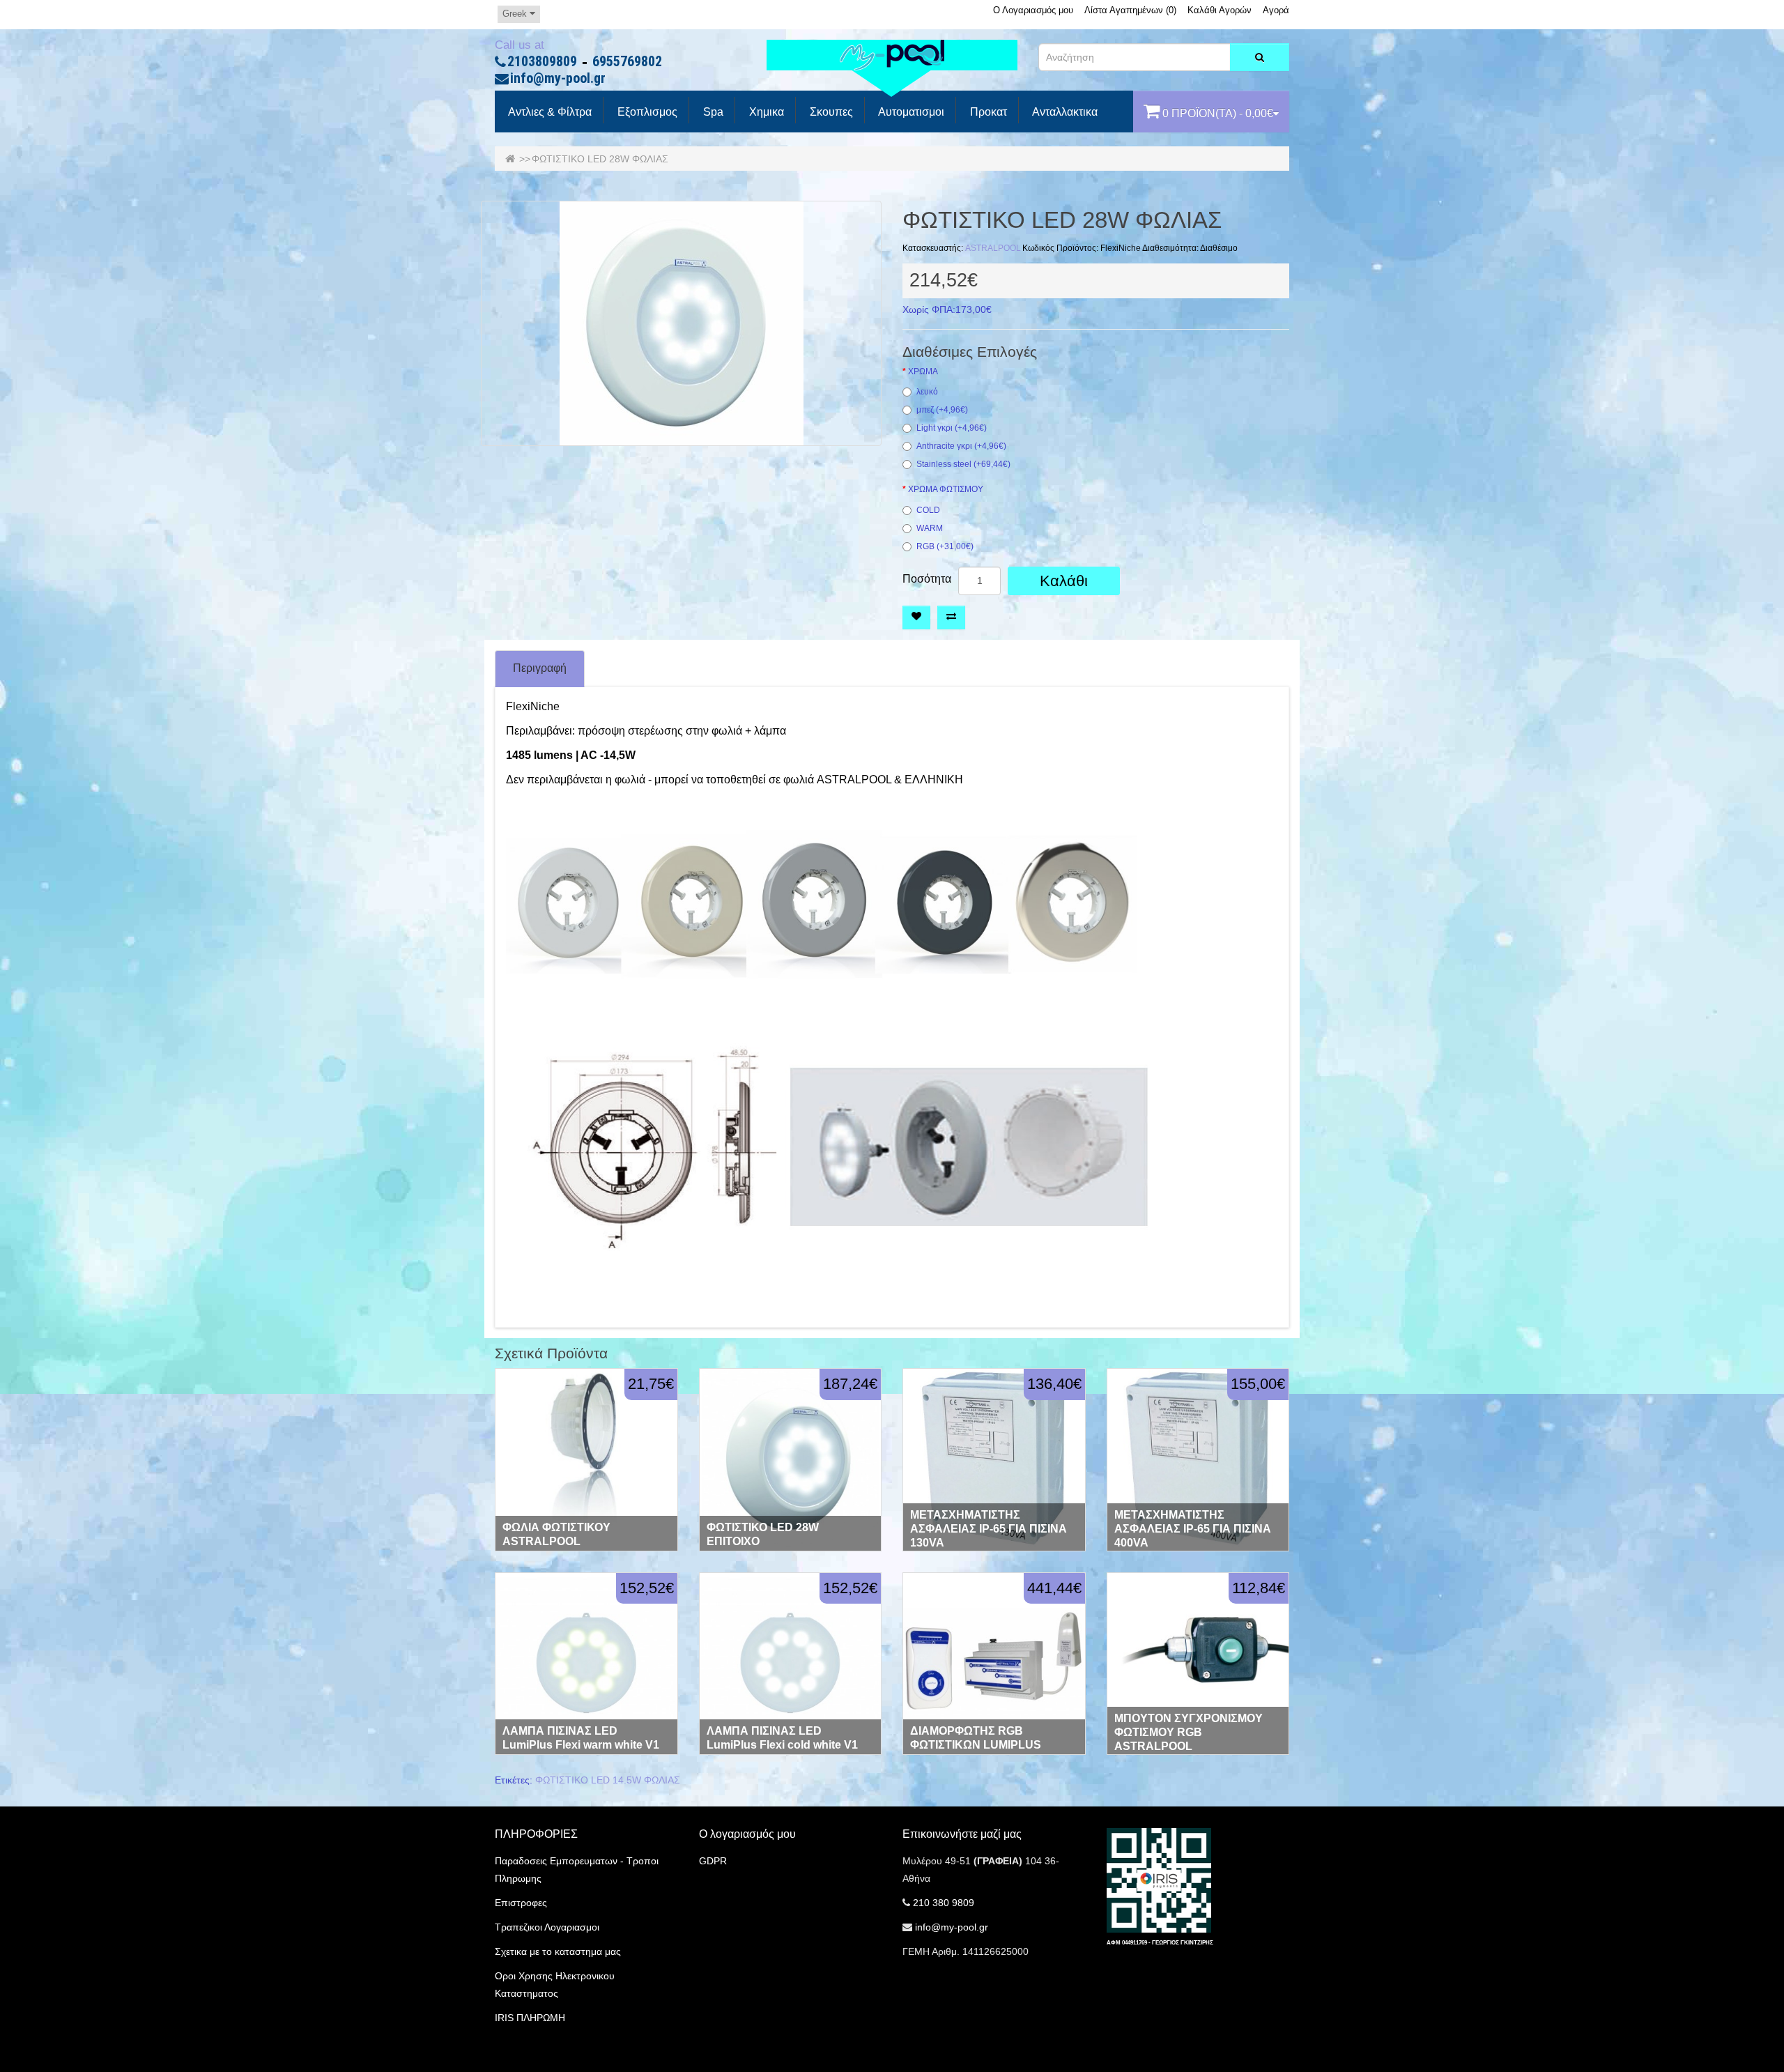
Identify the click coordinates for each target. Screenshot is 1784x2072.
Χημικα (765, 112)
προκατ (987, 112)
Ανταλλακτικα (1064, 112)
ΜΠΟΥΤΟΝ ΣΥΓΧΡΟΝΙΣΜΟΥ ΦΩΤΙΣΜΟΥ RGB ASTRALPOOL (1189, 1732)
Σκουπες (830, 112)
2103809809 (542, 62)
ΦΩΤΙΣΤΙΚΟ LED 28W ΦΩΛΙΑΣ (600, 159)
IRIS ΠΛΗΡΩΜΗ (530, 2018)
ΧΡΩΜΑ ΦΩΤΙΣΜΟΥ (946, 490)
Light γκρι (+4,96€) (952, 428)
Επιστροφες (521, 1903)
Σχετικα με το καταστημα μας (558, 1951)
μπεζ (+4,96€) (942, 410)
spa (712, 112)
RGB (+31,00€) (945, 547)
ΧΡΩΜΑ (923, 372)
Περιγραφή (540, 668)
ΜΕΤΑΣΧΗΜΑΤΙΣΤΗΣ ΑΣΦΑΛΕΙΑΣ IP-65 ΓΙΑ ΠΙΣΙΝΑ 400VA (1193, 1529)
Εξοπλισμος (646, 112)
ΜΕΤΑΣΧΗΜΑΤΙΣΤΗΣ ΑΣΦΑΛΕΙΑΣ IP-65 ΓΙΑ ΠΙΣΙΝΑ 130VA (989, 1529)
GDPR (713, 1861)
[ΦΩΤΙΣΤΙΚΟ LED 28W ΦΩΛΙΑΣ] (681, 323)
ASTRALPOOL (993, 248)
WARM (930, 529)
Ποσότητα (927, 579)
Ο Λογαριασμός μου (1033, 10)
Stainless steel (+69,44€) (963, 465)
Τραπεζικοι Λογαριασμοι (547, 1927)
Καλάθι (1064, 581)
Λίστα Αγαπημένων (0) (1130, 10)
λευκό (927, 392)
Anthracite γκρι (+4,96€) (961, 446)
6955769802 (627, 62)
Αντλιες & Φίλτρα (549, 112)
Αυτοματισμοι (910, 112)
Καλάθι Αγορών (1220, 10)
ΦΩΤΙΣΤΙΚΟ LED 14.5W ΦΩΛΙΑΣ (608, 1780)
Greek (516, 14)
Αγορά (1276, 10)
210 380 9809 (944, 1903)
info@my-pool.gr (558, 79)
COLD (928, 511)
